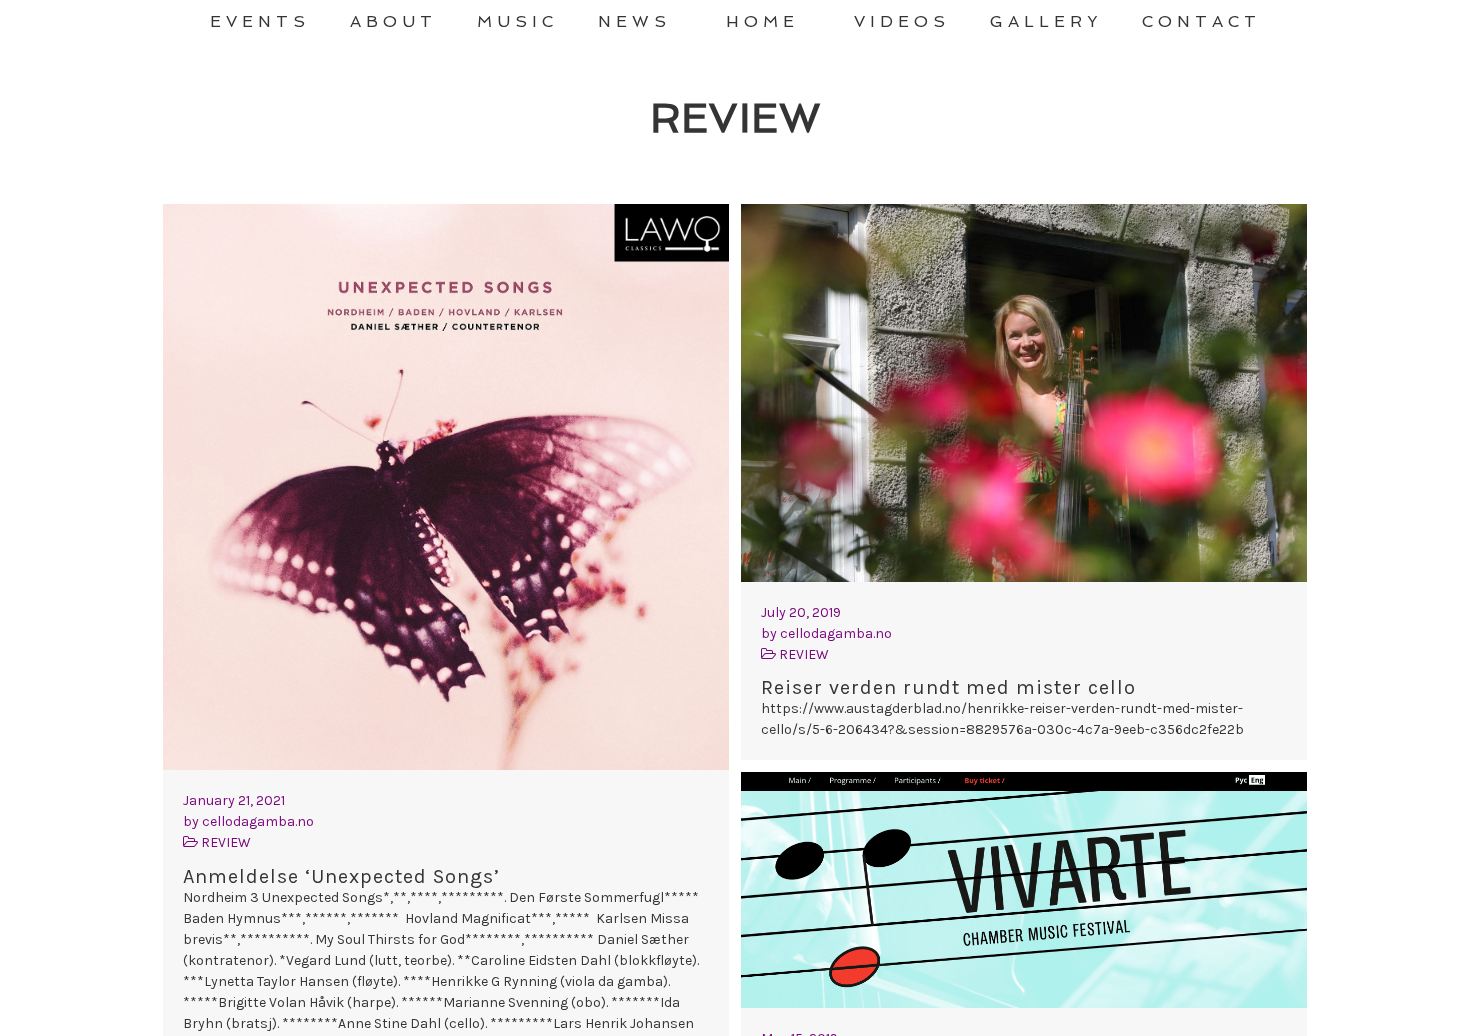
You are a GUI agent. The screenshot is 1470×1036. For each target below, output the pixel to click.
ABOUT (393, 21)
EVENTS (260, 21)
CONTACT (1201, 21)
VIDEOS (902, 21)
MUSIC (517, 21)
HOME (762, 21)
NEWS (634, 21)
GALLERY (1046, 21)
